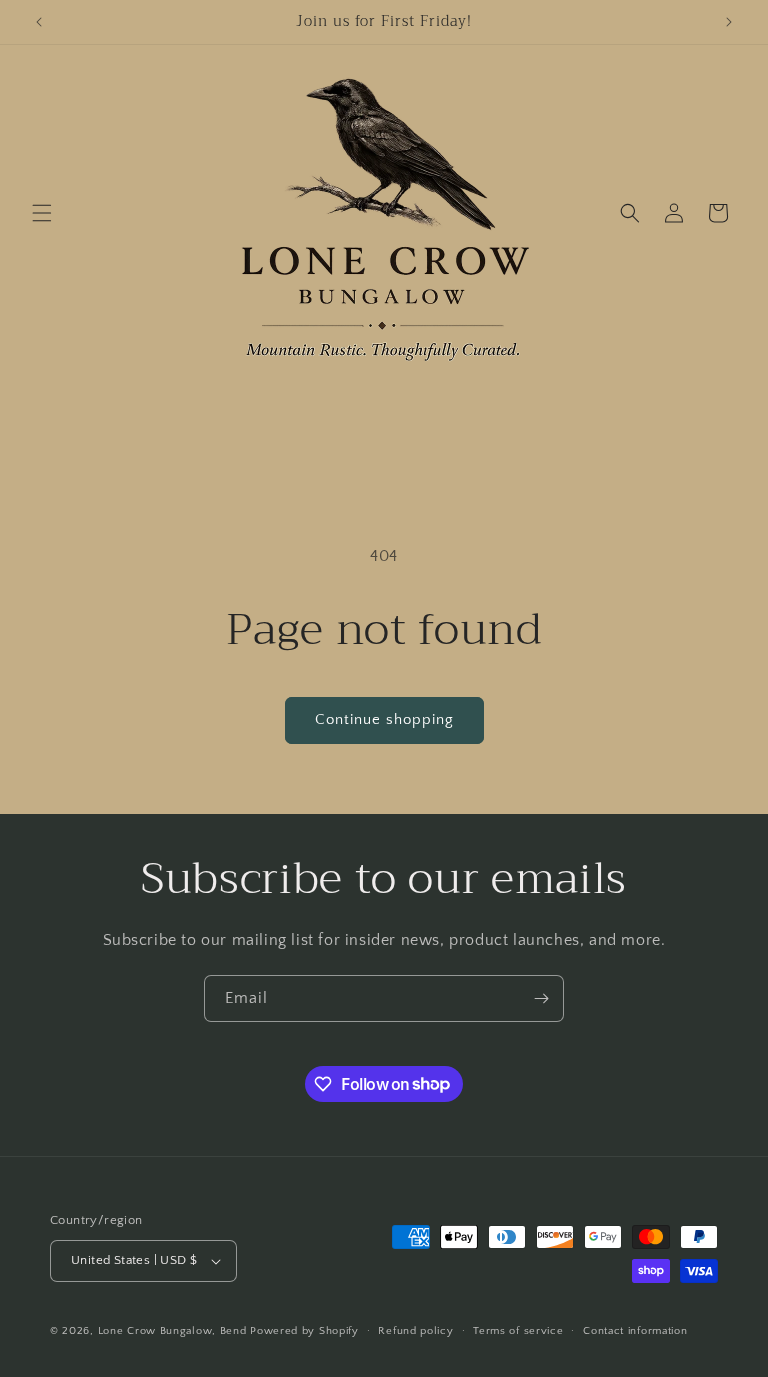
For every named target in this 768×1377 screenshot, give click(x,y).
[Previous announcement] (39, 22)
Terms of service (518, 1331)
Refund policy (415, 1331)
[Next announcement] (729, 22)
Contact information (635, 1331)
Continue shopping (384, 719)
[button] (42, 213)
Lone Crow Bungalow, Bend (172, 1331)
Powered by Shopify (304, 1331)
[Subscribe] (541, 998)
